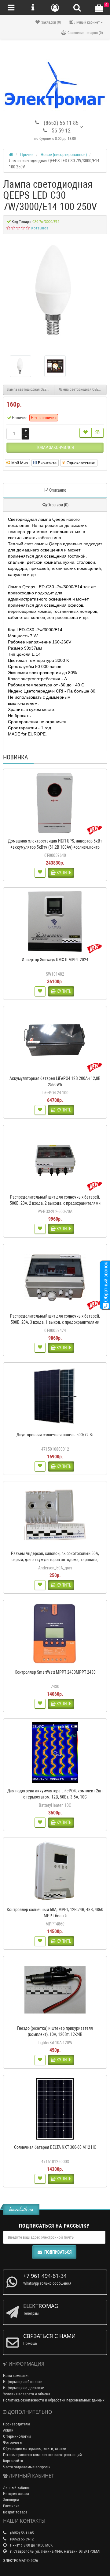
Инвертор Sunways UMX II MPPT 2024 (55, 960)
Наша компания (16, 2376)
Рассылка (11, 2506)
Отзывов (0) (58, 505)
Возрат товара (15, 2512)
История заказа (16, 2494)
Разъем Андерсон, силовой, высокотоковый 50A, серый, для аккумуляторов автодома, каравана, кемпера (55, 1560)
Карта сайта (13, 2461)
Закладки (11, 2500)
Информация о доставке (24, 2388)
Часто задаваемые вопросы (27, 2467)
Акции (8, 2430)
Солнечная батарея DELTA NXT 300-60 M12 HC (55, 2147)
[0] (99, 8)
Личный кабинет (17, 2488)
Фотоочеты (13, 2442)
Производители (16, 2424)
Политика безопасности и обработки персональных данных (54, 2400)
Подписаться (58, 2252)
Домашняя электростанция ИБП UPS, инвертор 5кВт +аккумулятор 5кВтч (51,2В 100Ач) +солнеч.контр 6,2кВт (55, 847)
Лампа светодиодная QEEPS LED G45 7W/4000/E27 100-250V (31, 390)
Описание (58, 490)
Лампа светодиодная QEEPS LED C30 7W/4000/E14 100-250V (83, 390)
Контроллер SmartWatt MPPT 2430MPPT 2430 (55, 1672)
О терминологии (17, 2436)
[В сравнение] (97, 433)
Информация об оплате (23, 2382)
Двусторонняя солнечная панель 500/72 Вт (55, 1435)
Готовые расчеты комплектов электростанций (42, 2455)
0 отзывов (40, 228)
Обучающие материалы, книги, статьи (35, 2449)
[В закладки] (86, 433)
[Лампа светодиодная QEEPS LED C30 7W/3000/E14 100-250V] (55, 293)
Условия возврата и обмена (27, 2394)
